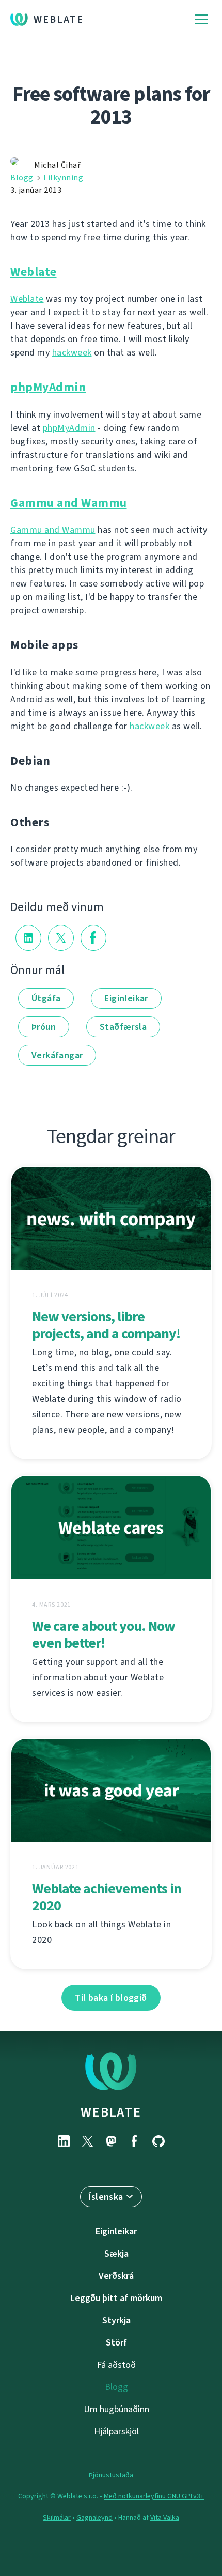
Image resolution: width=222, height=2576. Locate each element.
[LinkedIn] (64, 2141)
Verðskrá (116, 2276)
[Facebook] (135, 2141)
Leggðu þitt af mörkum (116, 2298)
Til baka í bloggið (111, 1998)
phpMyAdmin (48, 387)
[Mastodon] (111, 2141)
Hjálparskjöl (116, 2431)
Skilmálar (57, 2517)
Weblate (59, 19)
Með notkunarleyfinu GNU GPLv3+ (154, 2496)
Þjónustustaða (111, 2475)
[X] (87, 2141)
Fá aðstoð (116, 2365)
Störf (116, 2342)
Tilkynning (63, 178)
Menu (201, 19)
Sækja (116, 2254)
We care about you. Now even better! (104, 1634)
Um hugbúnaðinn (116, 2409)
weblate (111, 2112)
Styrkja (116, 2320)
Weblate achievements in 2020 (107, 1897)
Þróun (44, 1027)
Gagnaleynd (94, 2517)
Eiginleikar (126, 998)
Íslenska (106, 2197)
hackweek (72, 352)
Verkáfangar (57, 1055)
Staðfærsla (123, 1027)
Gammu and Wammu (69, 503)
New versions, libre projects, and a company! (106, 1325)
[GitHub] (158, 2141)
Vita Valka (165, 2517)
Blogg (22, 178)
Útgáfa (46, 998)
